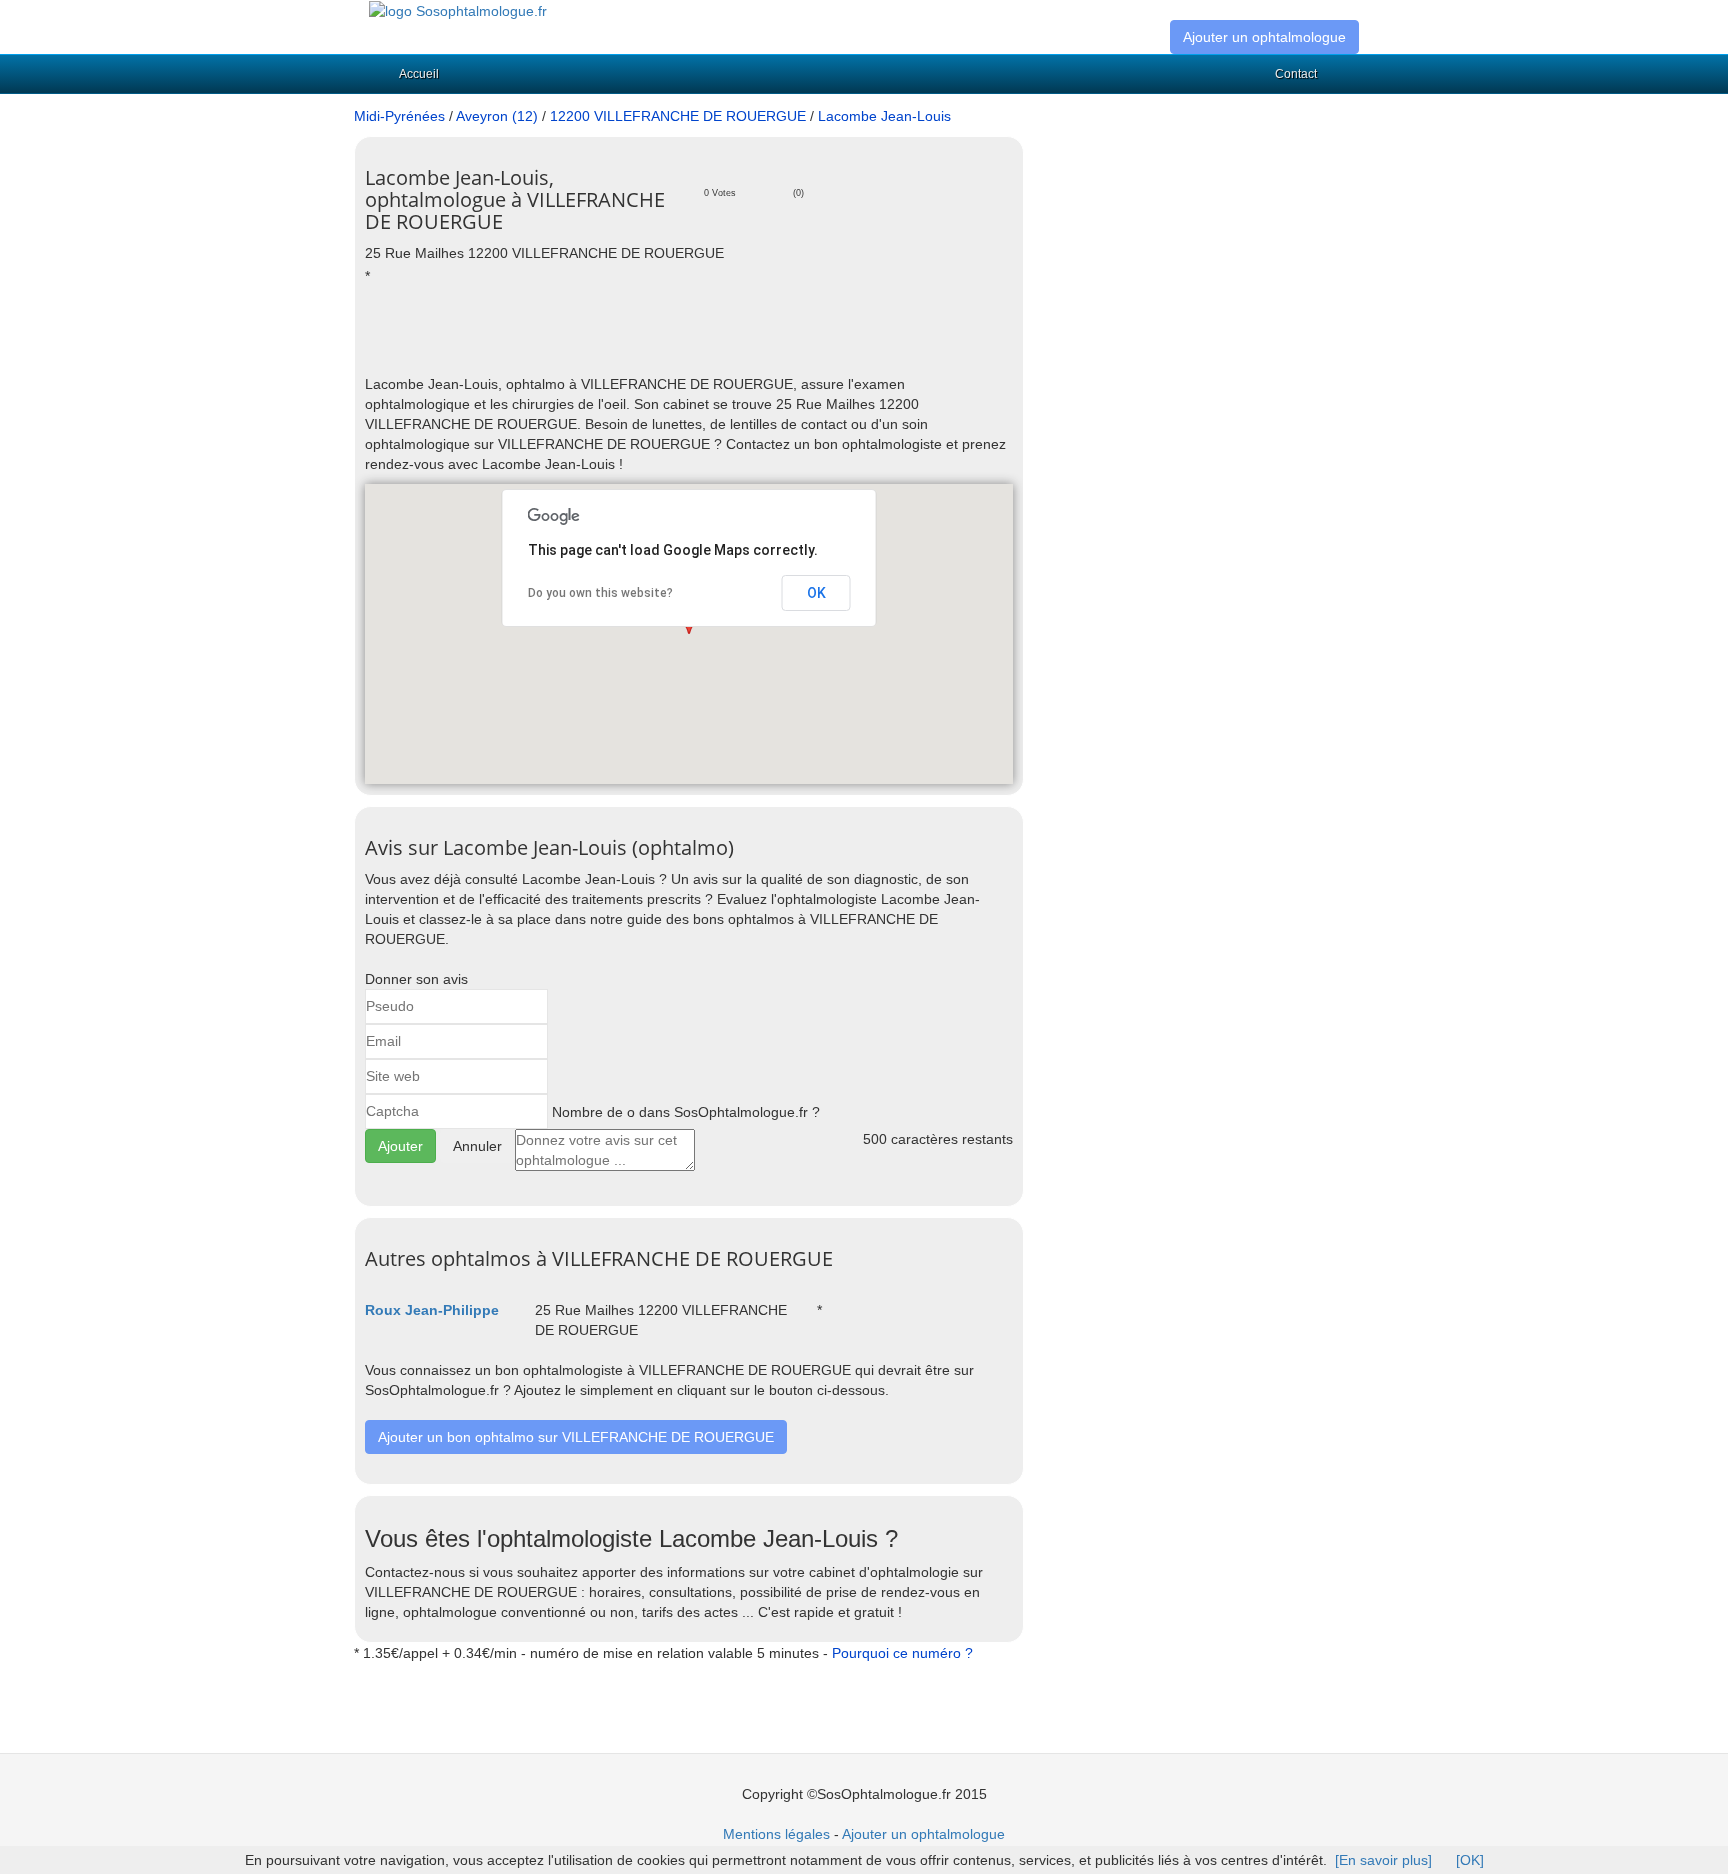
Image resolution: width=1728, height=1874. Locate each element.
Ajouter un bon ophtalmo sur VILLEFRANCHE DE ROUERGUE (576, 1437)
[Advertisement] (599, 339)
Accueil (419, 74)
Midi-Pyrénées (399, 116)
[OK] (1470, 1860)
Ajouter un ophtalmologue (1264, 37)
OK (816, 593)
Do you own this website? (600, 593)
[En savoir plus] (1383, 1860)
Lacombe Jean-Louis (884, 116)
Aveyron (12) (497, 116)
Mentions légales (776, 1834)
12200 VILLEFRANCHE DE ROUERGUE (678, 116)
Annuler (477, 1146)
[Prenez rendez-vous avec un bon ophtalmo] (458, 10)
